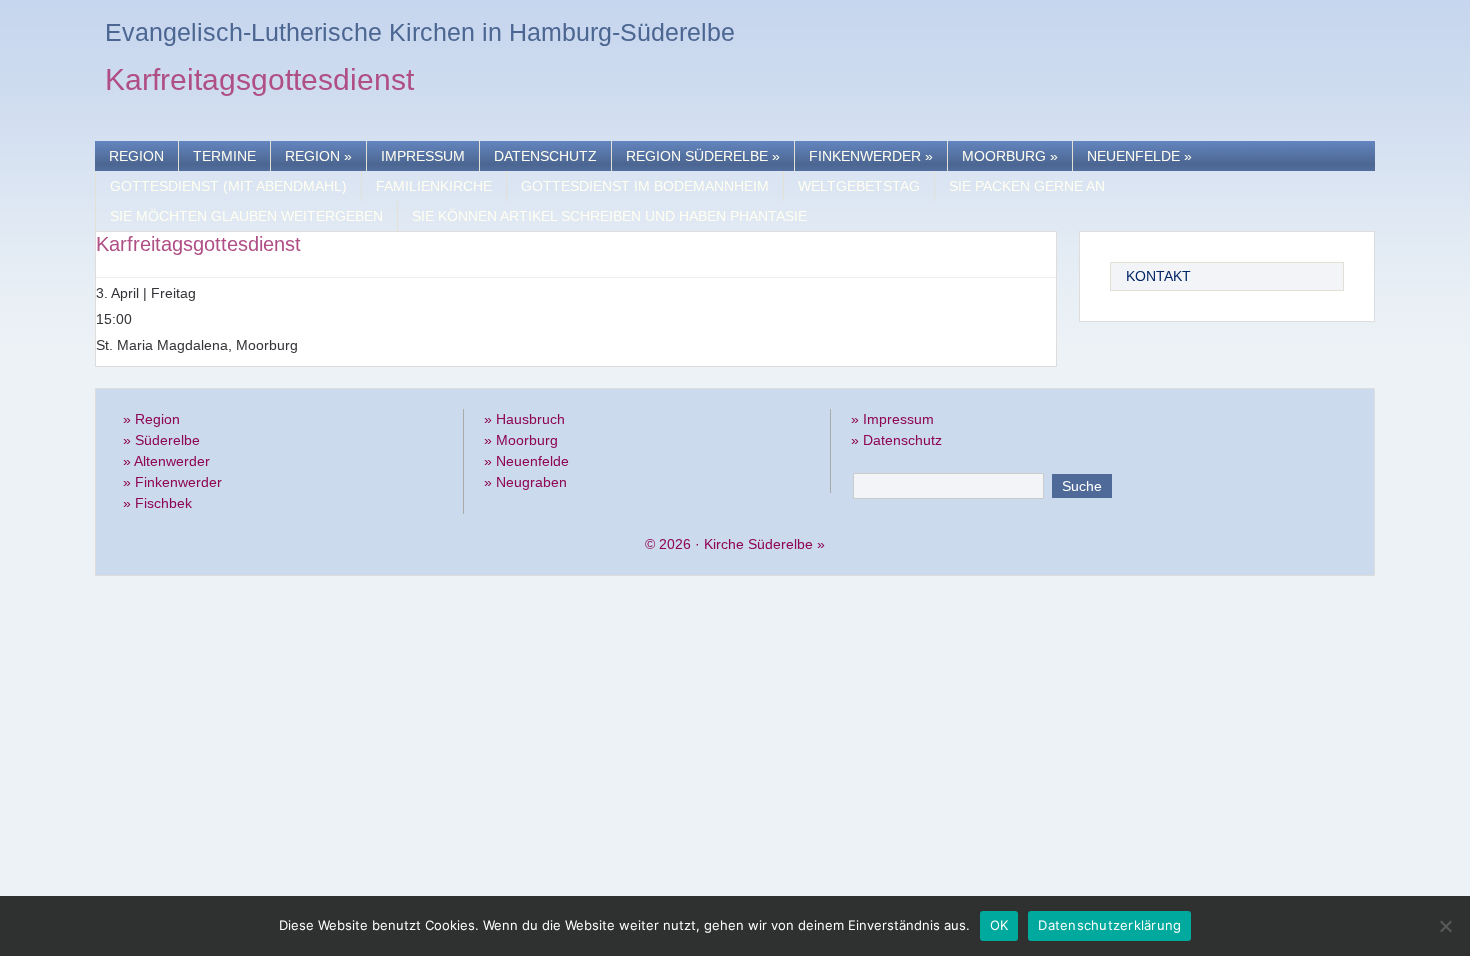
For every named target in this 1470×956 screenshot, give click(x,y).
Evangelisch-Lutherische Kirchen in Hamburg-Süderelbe (420, 32)
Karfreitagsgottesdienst (259, 82)
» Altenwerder (166, 461)
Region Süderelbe (703, 156)
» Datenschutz (896, 440)
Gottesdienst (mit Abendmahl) (228, 186)
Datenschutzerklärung (1109, 925)
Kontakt (1158, 276)
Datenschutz (545, 156)
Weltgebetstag (859, 186)
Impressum (423, 156)
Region (136, 156)
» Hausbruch (524, 419)
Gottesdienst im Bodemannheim (645, 186)
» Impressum (892, 419)
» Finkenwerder (172, 482)
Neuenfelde (1139, 156)
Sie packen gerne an (1027, 186)
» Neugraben (525, 482)
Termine (224, 156)
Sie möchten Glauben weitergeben (246, 216)
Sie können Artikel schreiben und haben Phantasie (609, 216)
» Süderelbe (161, 440)
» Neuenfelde (526, 461)
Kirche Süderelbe (758, 544)
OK (999, 925)
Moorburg (1010, 156)
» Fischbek (157, 503)
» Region (151, 419)
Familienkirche (434, 186)
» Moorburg (521, 440)
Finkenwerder (871, 156)
